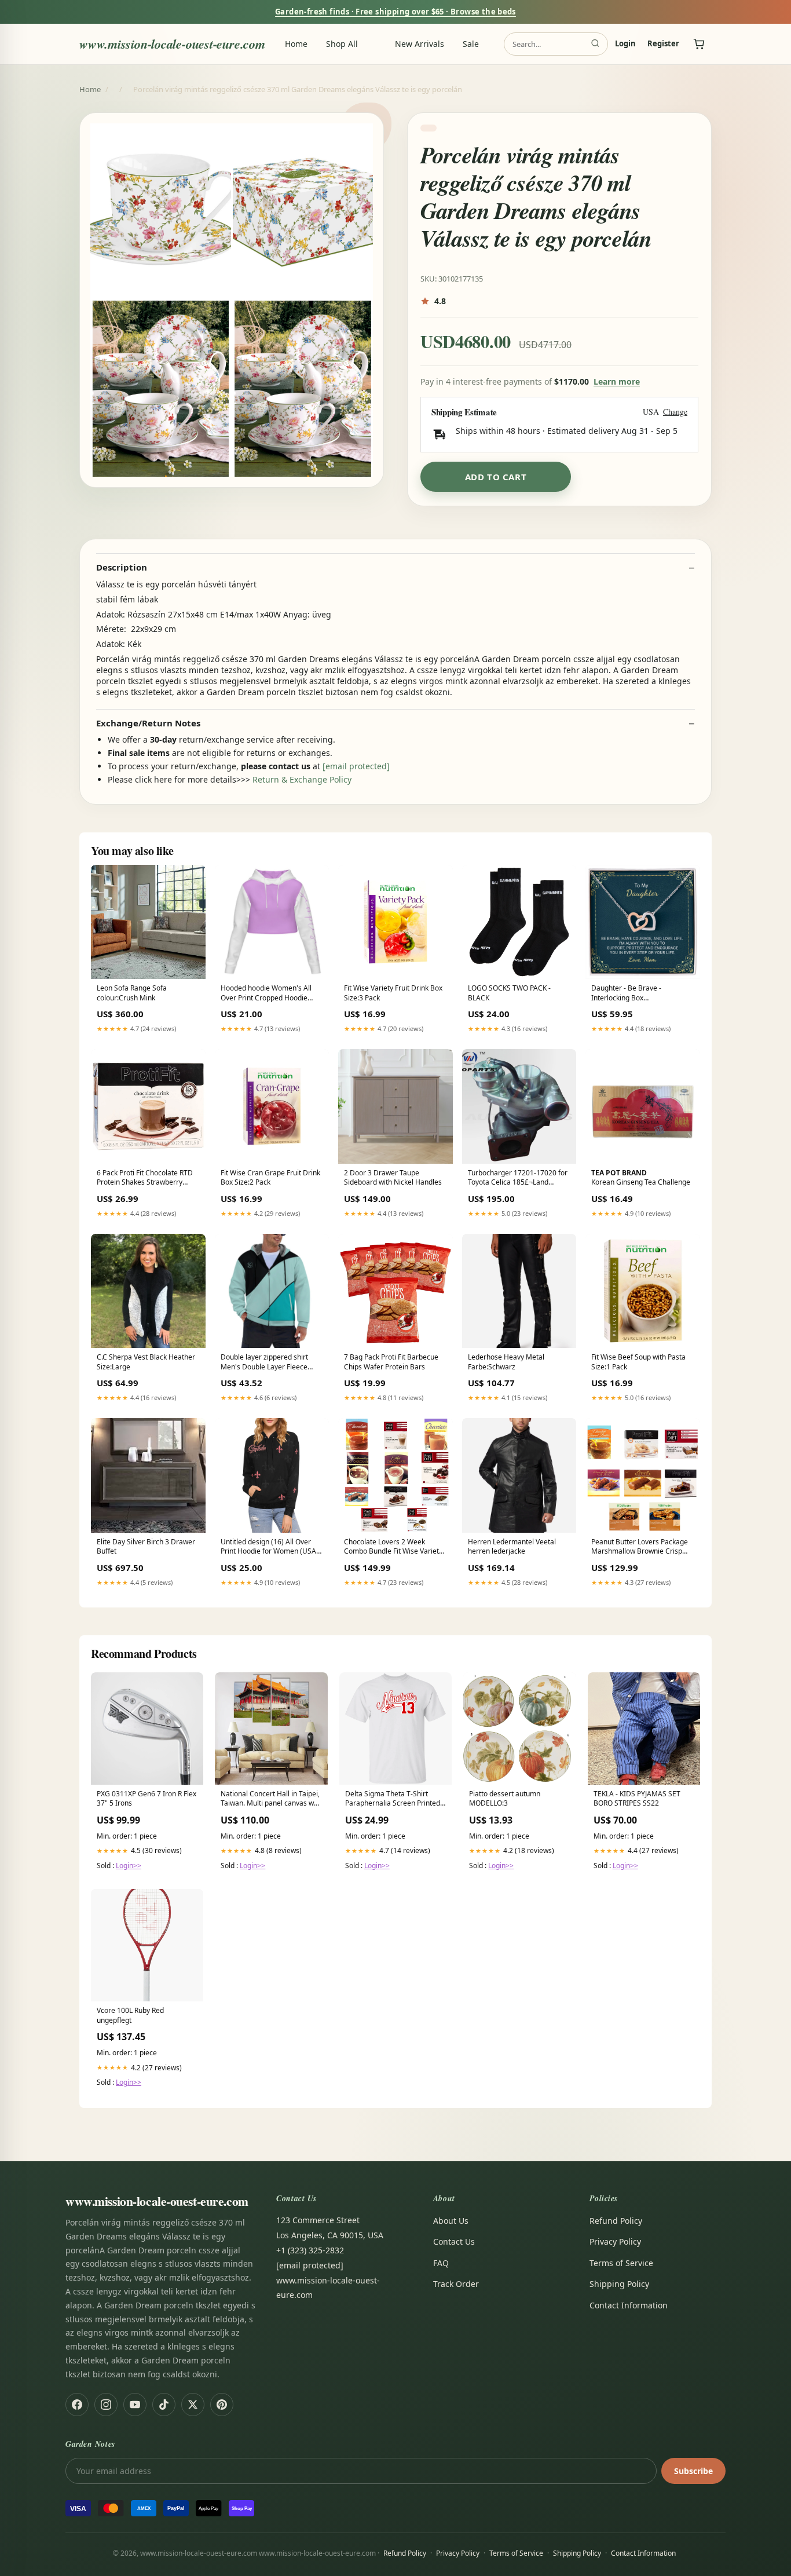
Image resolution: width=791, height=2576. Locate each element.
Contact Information (629, 2305)
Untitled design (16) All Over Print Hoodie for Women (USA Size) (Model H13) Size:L (268, 1547)
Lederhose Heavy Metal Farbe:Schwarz (506, 1362)
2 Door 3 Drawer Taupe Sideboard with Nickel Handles (393, 1178)
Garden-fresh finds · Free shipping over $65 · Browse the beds (395, 12)
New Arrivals (420, 44)
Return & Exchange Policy (302, 779)
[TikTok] (164, 2405)
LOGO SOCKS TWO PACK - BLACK (509, 993)
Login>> (129, 1866)
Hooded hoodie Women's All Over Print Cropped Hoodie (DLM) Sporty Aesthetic (266, 993)
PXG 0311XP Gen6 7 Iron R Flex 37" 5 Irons (147, 1799)
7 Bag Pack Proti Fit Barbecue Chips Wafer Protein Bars (391, 1362)
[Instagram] (106, 2405)
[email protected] (356, 766)
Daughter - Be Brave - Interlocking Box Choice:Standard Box (626, 993)
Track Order (456, 2284)
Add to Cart (496, 477)
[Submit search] (595, 44)
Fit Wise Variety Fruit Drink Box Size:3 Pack (393, 993)
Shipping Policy (619, 2284)
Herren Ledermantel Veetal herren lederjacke (512, 1547)
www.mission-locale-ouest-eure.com (172, 44)
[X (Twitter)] (193, 2405)
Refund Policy (616, 2221)
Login (625, 44)
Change (675, 412)
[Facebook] (77, 2405)
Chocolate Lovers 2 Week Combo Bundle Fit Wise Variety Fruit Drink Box (393, 1547)
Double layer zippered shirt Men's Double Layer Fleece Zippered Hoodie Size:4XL (264, 1362)
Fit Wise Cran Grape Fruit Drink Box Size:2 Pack (270, 1178)
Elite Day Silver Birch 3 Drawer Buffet (146, 1547)
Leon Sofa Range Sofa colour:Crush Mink (132, 993)
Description (122, 567)
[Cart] (699, 44)
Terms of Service (621, 2263)
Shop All (342, 44)
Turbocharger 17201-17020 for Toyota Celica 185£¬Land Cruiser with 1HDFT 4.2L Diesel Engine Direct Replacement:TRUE (518, 1178)
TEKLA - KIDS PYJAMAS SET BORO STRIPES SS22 (637, 1799)
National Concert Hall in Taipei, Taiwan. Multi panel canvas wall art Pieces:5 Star (271, 1799)
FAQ (441, 2263)
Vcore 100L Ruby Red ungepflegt (130, 2015)
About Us (451, 2221)
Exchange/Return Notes (148, 723)
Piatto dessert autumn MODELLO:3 (505, 1799)
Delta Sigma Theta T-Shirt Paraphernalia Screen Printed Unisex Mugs (393, 1799)
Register (663, 44)
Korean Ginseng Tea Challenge (641, 1178)
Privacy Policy (615, 2241)
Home (296, 44)
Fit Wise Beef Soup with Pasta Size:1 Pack (638, 1362)
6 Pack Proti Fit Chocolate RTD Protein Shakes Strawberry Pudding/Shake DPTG (145, 1178)
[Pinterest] (222, 2405)
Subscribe (693, 2471)
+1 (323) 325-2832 (310, 2250)
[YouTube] (135, 2405)
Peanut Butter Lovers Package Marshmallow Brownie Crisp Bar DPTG (640, 1547)
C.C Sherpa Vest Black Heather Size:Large (146, 1362)
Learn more (617, 381)
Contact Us (454, 2241)
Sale (471, 44)
